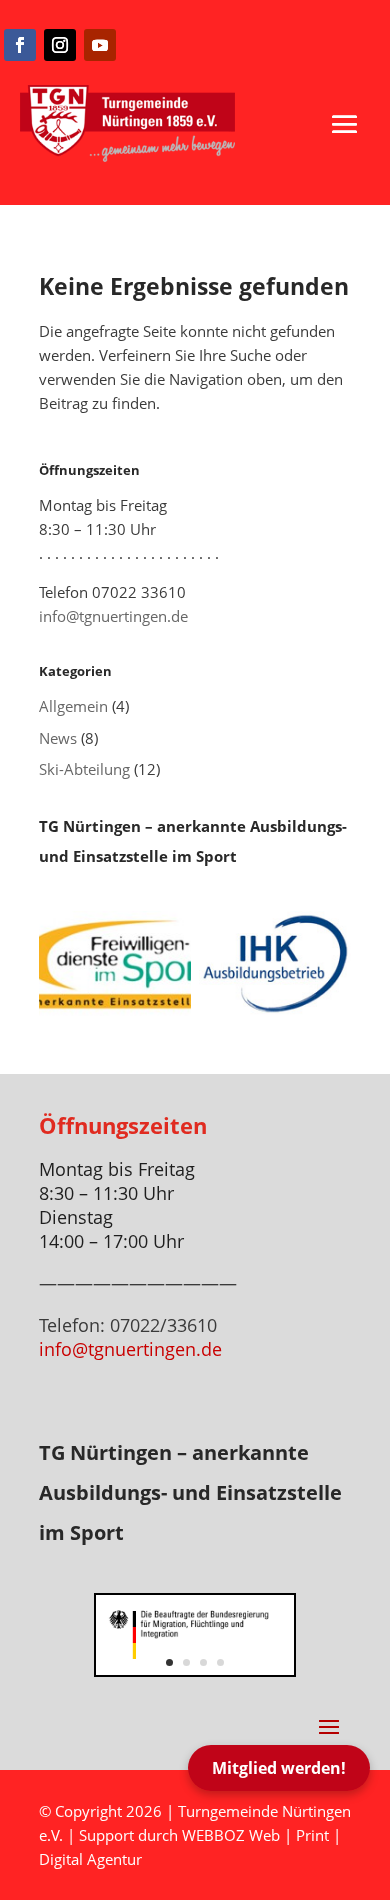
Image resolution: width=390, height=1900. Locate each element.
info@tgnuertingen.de (113, 616)
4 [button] (220, 1662)
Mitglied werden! (279, 1768)
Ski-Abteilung (84, 769)
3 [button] (203, 1662)
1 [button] (169, 1662)
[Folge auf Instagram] (60, 45)
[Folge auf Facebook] (20, 45)
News (58, 738)
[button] (345, 125)
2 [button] (186, 1662)
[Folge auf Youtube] (100, 45)
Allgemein (73, 706)
